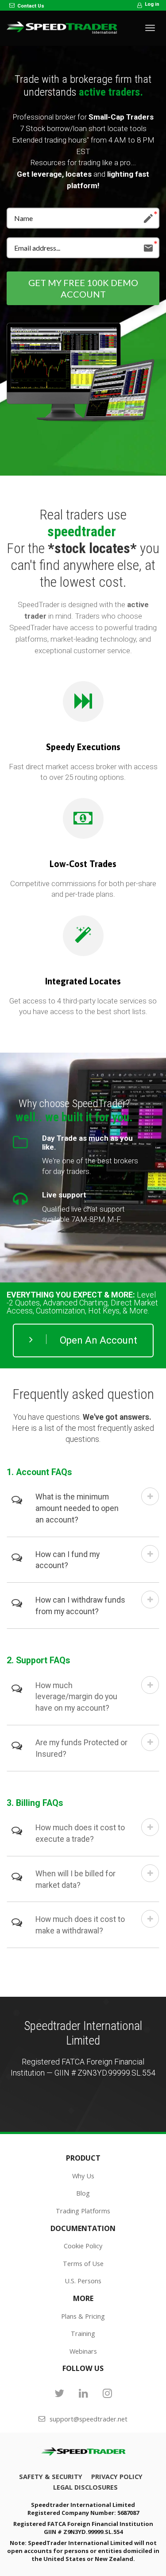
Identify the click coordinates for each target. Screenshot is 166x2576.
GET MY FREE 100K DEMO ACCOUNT (83, 288)
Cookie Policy (83, 2246)
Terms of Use (83, 2264)
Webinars (83, 2351)
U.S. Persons (83, 2281)
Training (83, 2334)
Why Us (83, 2176)
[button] (150, 1496)
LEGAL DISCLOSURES (85, 2487)
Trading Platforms (83, 2211)
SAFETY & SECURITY (51, 2477)
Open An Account (98, 1340)
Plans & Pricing (83, 2316)
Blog (83, 2193)
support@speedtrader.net (89, 2419)
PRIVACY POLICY (117, 2477)
